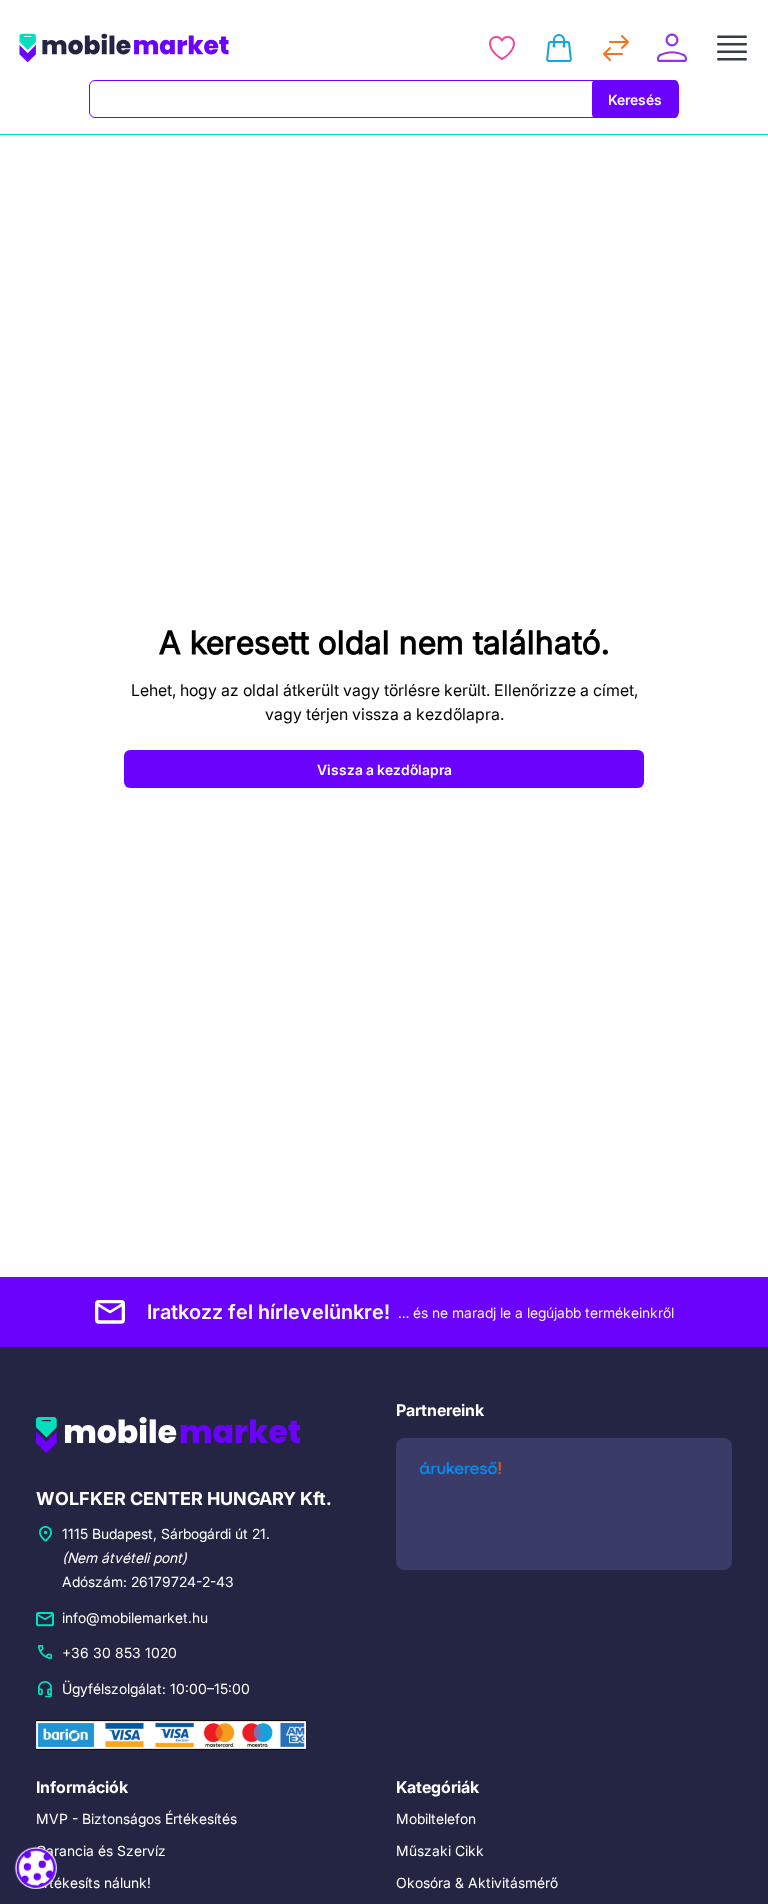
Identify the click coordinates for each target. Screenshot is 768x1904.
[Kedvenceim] (502, 48)
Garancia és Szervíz (101, 1850)
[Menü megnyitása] (732, 48)
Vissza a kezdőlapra (384, 769)
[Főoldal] (176, 48)
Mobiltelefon (436, 1818)
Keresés (635, 99)
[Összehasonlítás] (616, 48)
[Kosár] (559, 48)
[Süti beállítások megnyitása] (36, 1868)
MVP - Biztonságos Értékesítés (136, 1818)
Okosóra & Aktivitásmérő (477, 1882)
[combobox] (341, 99)
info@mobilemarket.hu (135, 1617)
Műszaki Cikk (440, 1850)
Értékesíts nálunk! (93, 1882)
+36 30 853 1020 (119, 1652)
